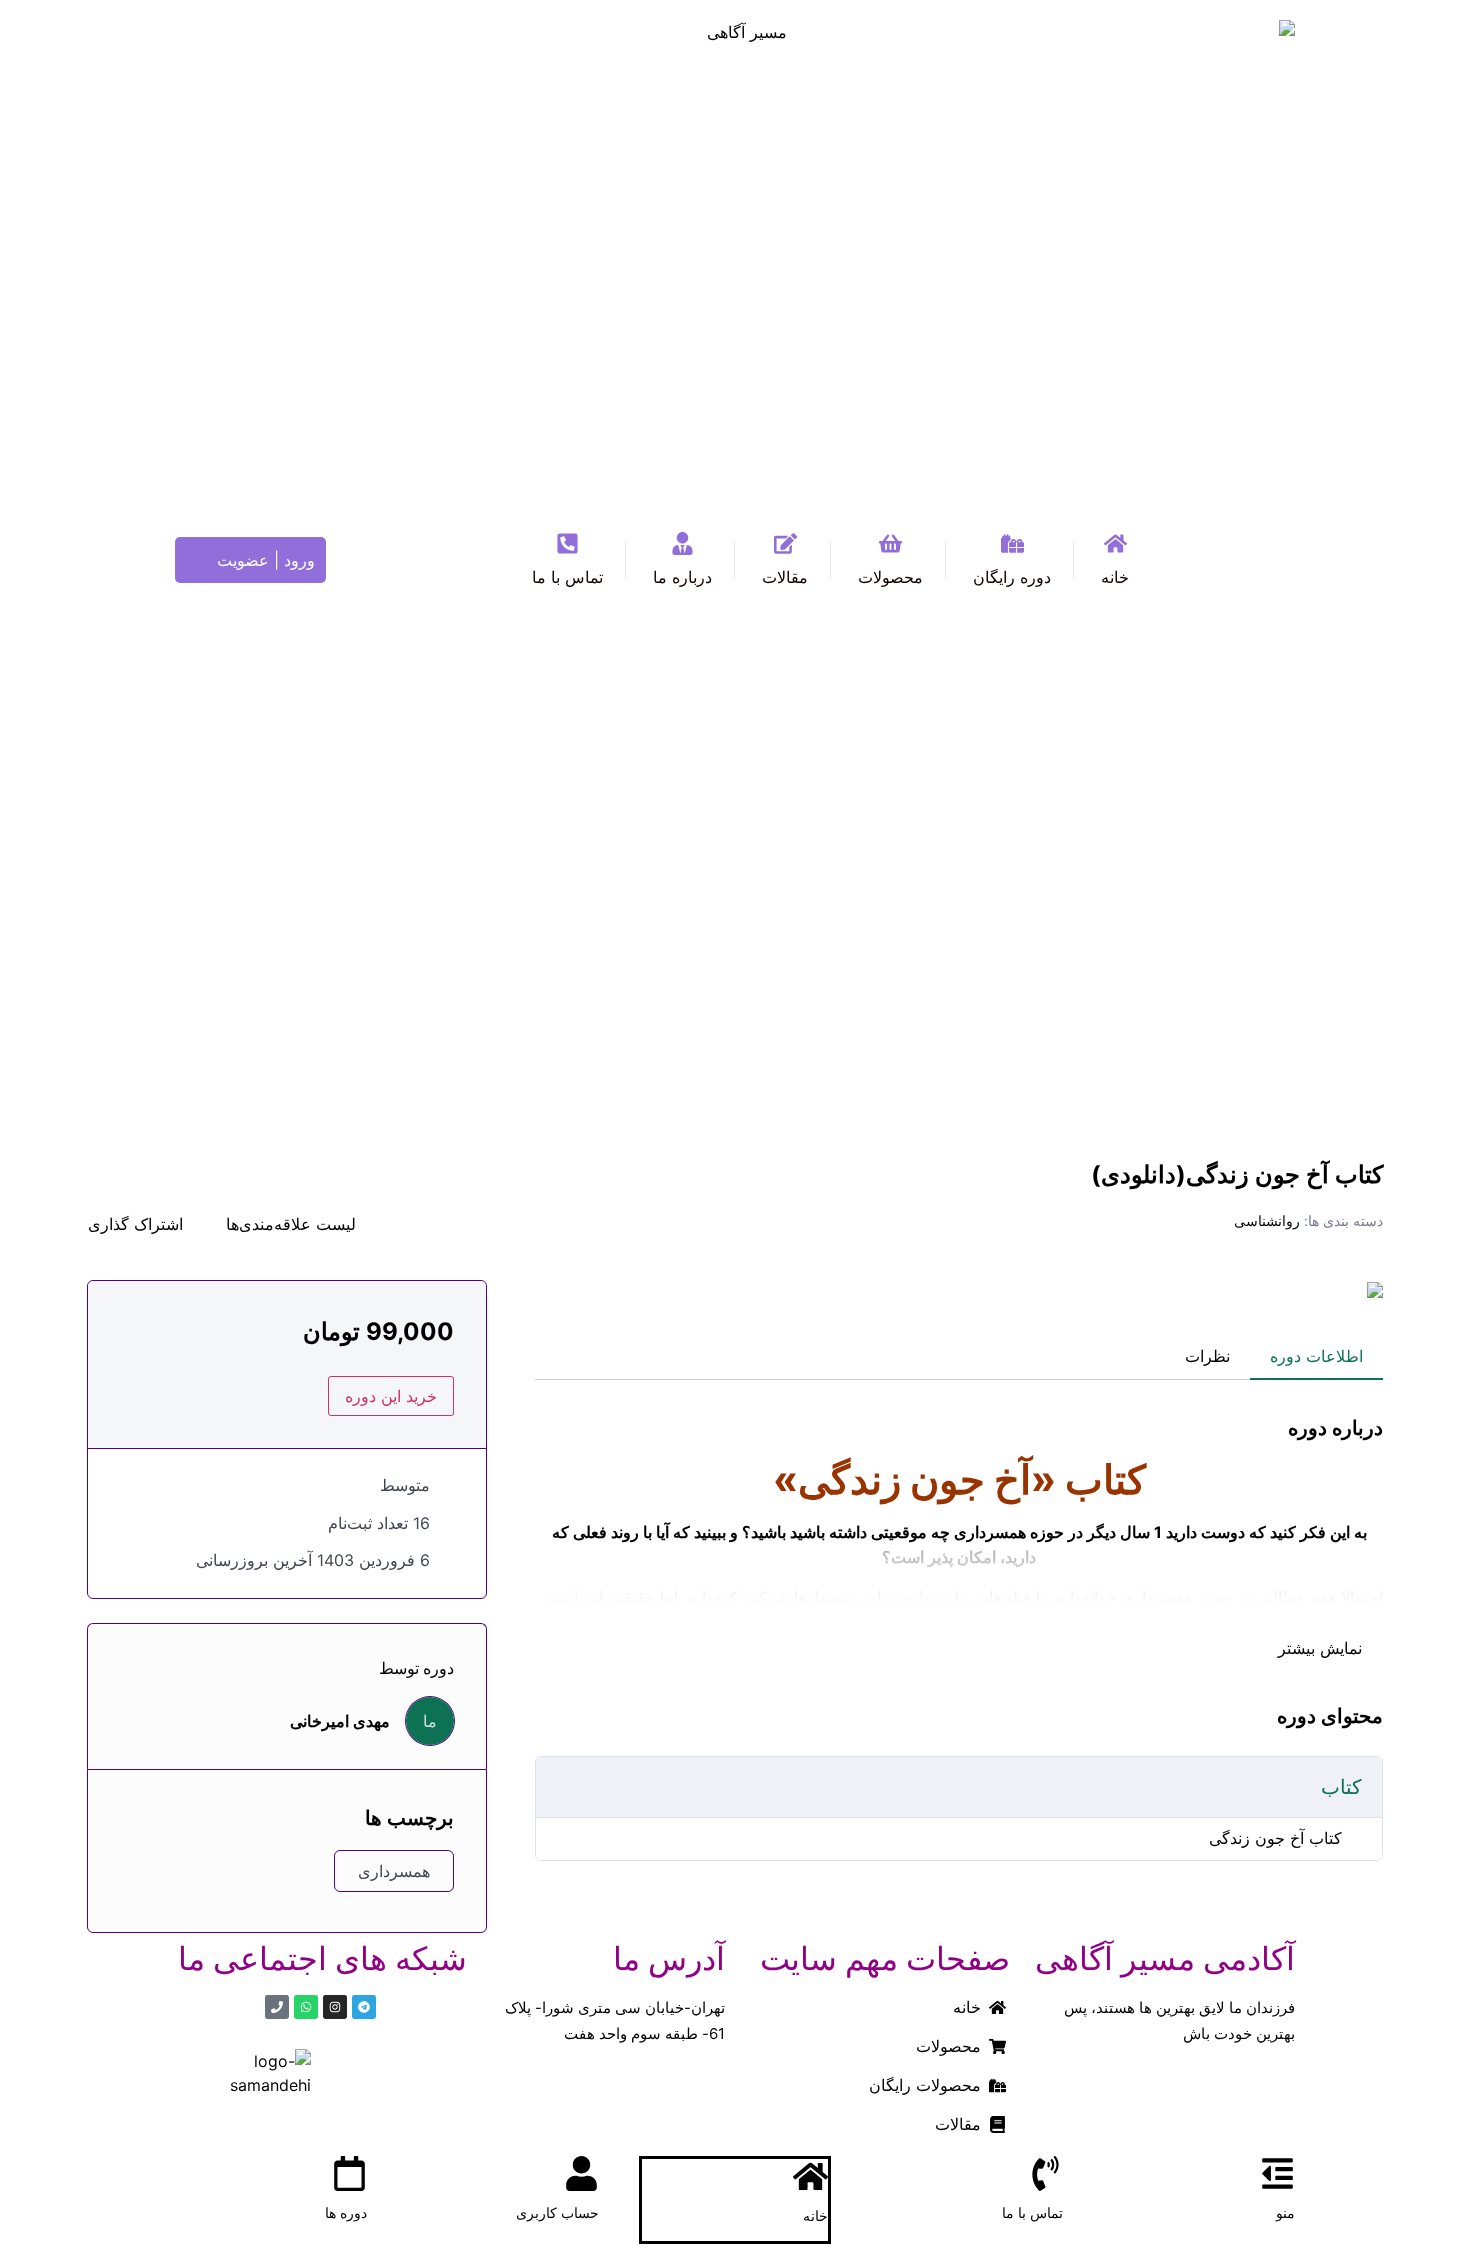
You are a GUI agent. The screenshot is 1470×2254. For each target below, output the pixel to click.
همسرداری (394, 1871)
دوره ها (346, 2212)
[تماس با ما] (1045, 2173)
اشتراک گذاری (135, 1224)
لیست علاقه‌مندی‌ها (291, 1224)
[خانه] (810, 2176)
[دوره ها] (349, 2173)
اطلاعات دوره (1316, 1356)
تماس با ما (1032, 2212)
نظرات (1207, 1356)
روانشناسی (1267, 1220)
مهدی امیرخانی (340, 1721)
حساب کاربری (557, 2212)
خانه (815, 2215)
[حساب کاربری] (581, 2173)
